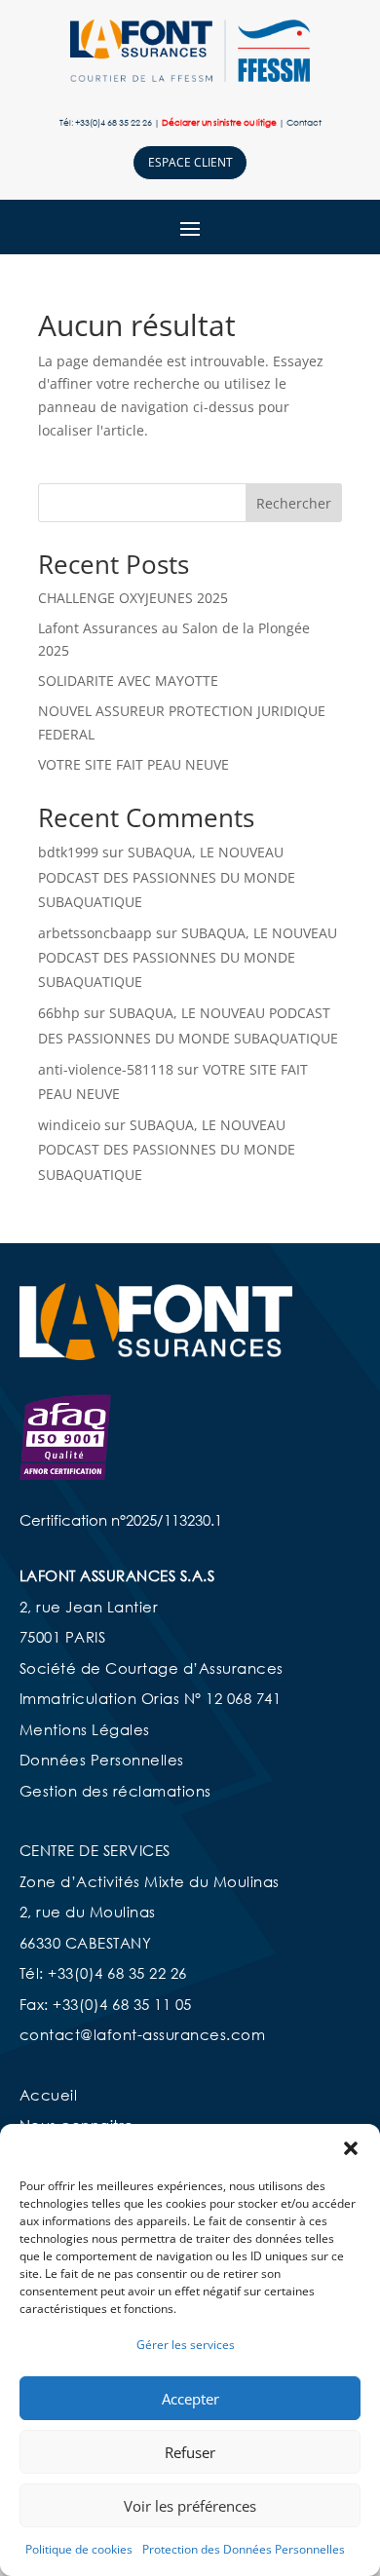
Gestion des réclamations (115, 1791)
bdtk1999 (68, 852)
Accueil (49, 2095)
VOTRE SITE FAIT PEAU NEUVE (133, 764)
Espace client (190, 162)
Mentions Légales (85, 1729)
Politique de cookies (79, 2549)
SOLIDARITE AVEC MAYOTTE (128, 681)
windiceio (69, 1125)
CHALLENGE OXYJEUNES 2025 (133, 598)
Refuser (190, 2452)
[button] (351, 2148)
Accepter (190, 2399)
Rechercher (294, 503)
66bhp (59, 1013)
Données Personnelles (102, 1760)
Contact (304, 122)
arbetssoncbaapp (95, 933)
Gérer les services (186, 2345)
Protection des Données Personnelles (244, 2549)
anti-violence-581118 (106, 1069)
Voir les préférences (190, 2506)
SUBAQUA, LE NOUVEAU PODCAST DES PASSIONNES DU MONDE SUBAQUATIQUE (167, 876)
